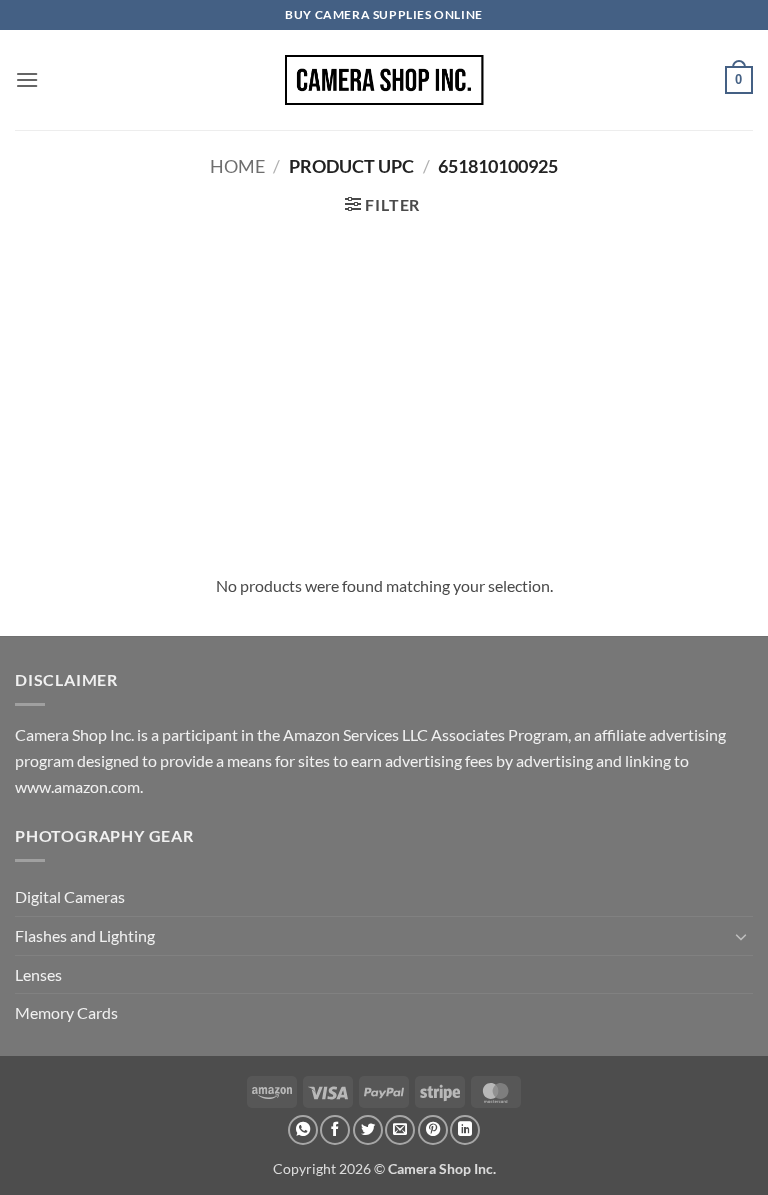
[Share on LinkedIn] (465, 1130)
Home (237, 166)
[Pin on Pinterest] (433, 1130)
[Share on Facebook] (335, 1130)
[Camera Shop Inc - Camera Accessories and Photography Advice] (384, 80)
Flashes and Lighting (85, 935)
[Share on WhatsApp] (303, 1130)
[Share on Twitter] (368, 1130)
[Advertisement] (384, 393)
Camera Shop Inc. (442, 1168)
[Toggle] (741, 936)
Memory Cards (66, 1012)
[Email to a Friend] (400, 1130)
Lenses (38, 974)
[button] (27, 79)
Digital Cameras (70, 896)
